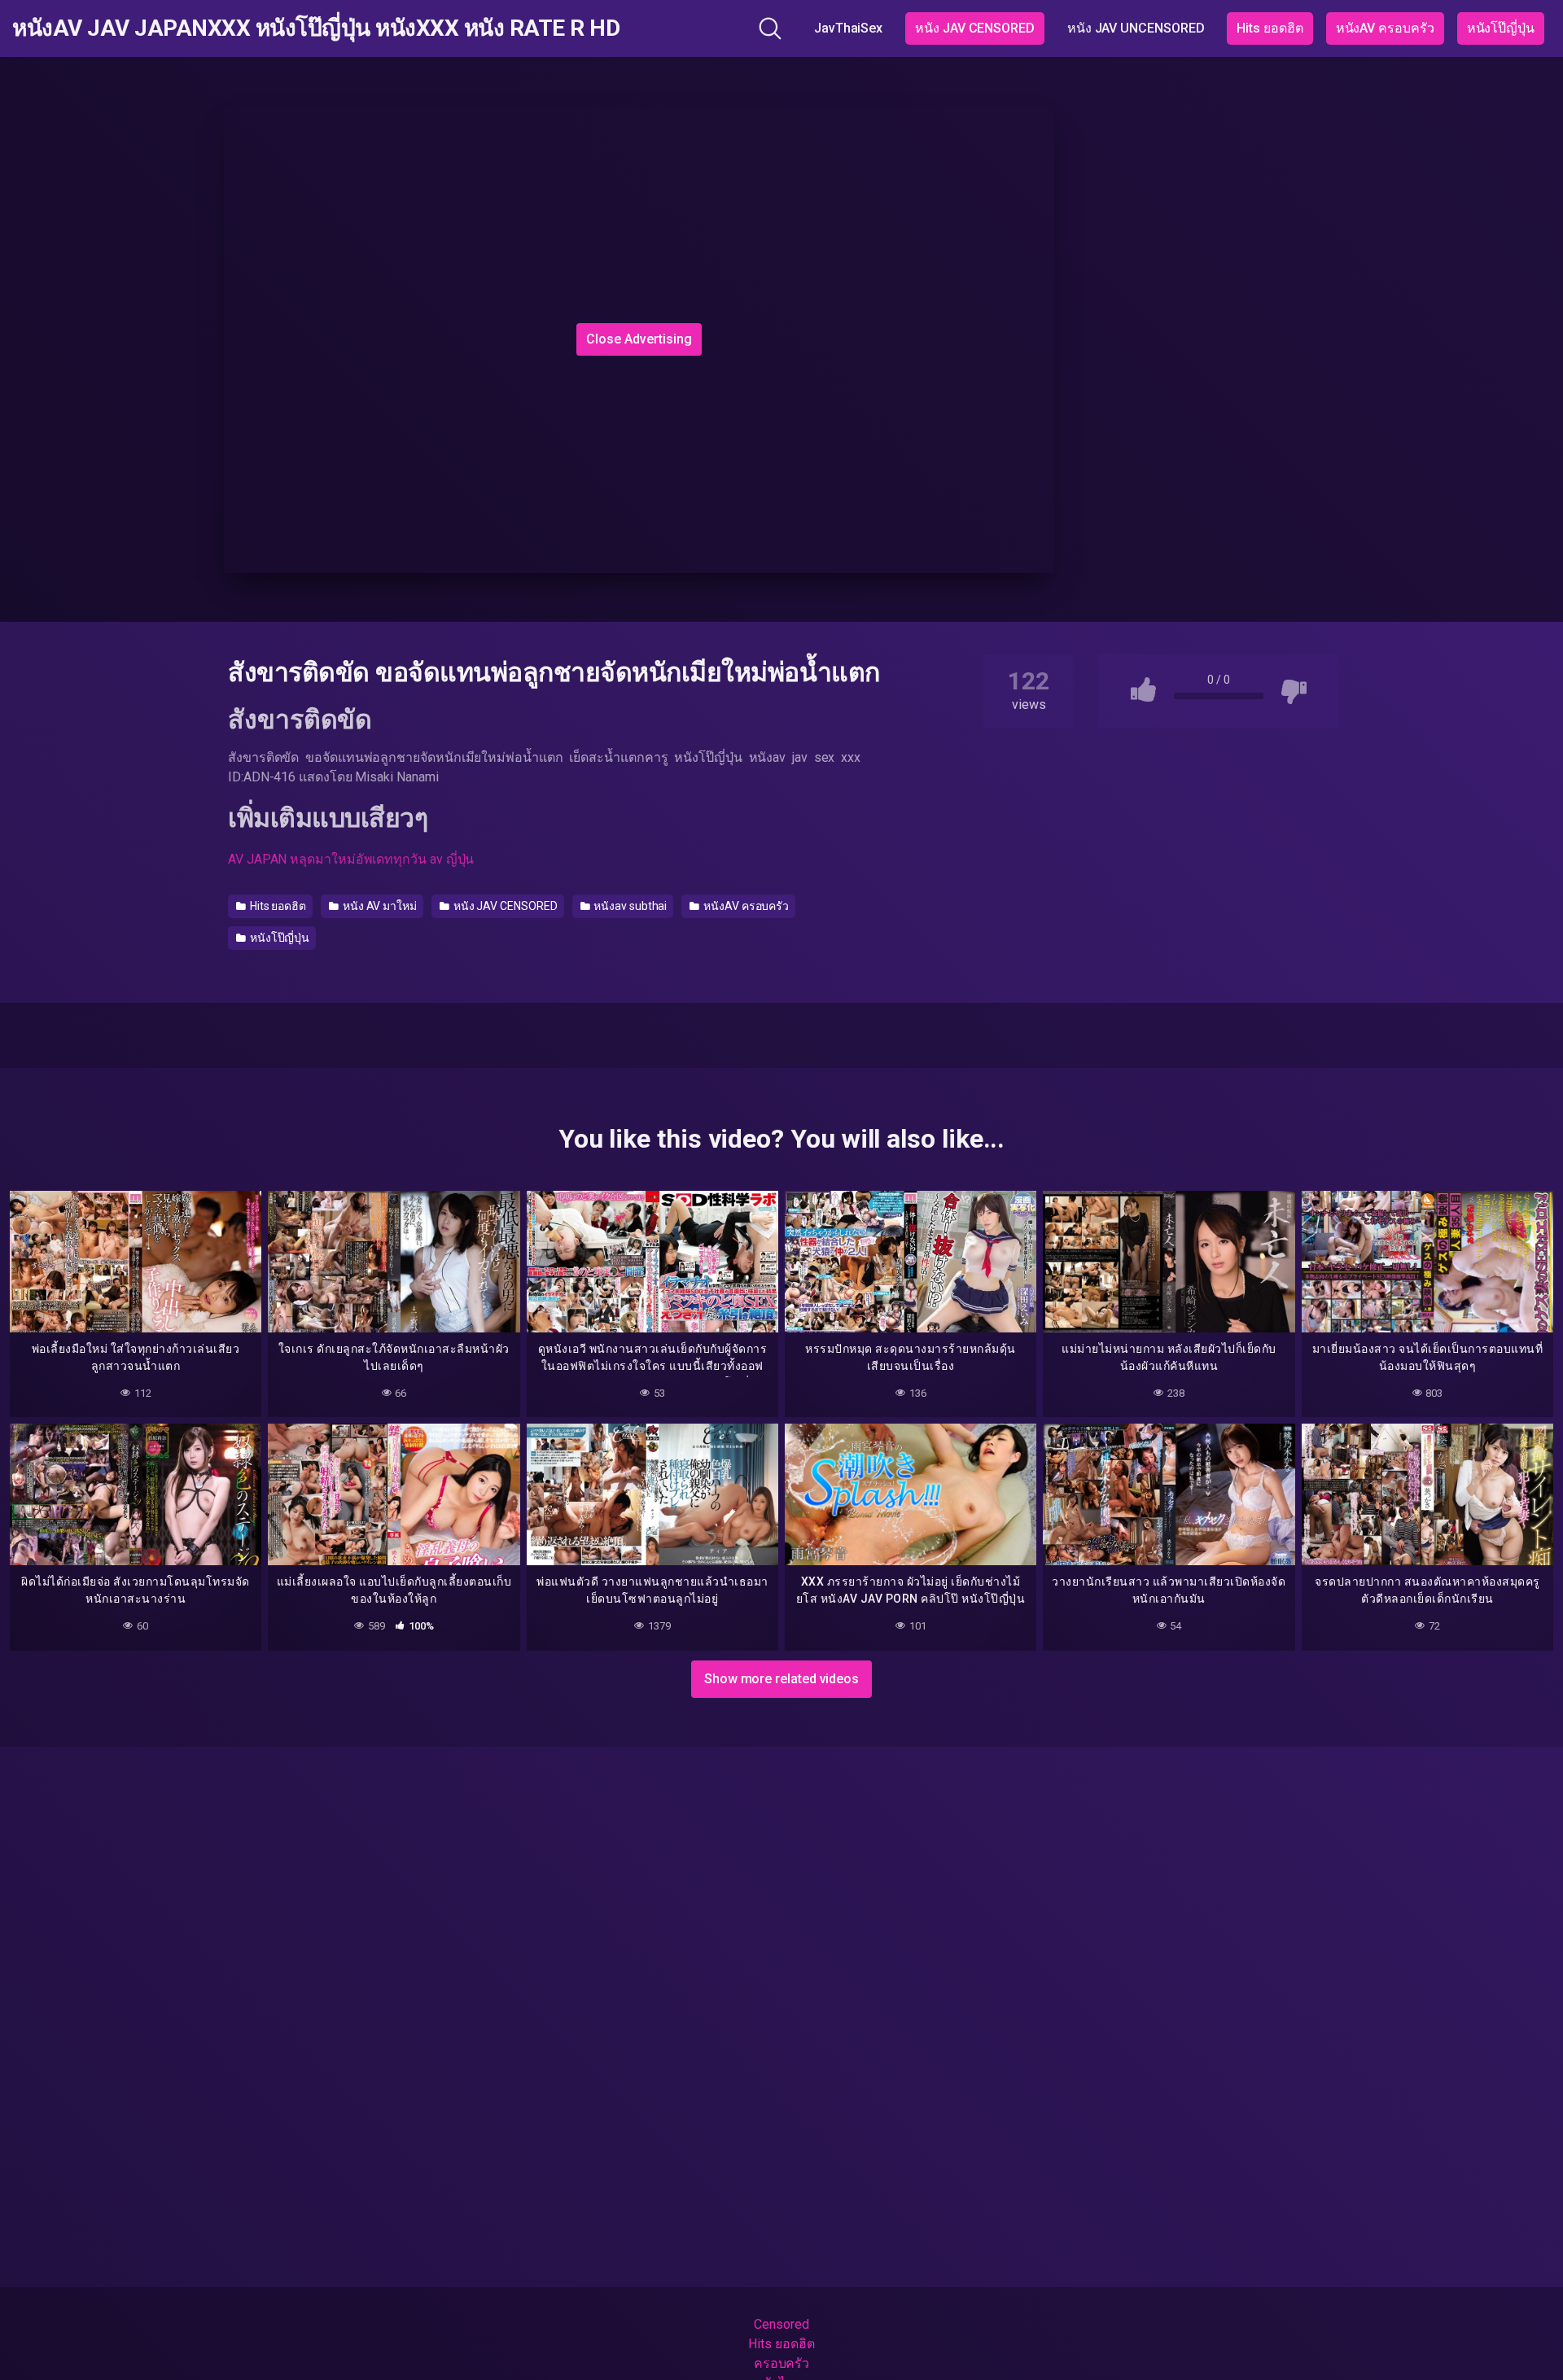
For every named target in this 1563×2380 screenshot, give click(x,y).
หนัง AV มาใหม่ (379, 906)
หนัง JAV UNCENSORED (1136, 28)
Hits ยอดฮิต (1270, 28)
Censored (781, 2324)
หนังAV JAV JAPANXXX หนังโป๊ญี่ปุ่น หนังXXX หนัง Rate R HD (316, 28)
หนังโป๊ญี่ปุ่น (1501, 28)
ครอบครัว (781, 2363)
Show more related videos (781, 1679)
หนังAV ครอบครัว (1385, 28)
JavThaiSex (848, 28)
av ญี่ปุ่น (452, 859)
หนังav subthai (629, 906)
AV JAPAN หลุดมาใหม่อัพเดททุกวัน (327, 859)
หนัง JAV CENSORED (975, 28)
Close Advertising (639, 339)
